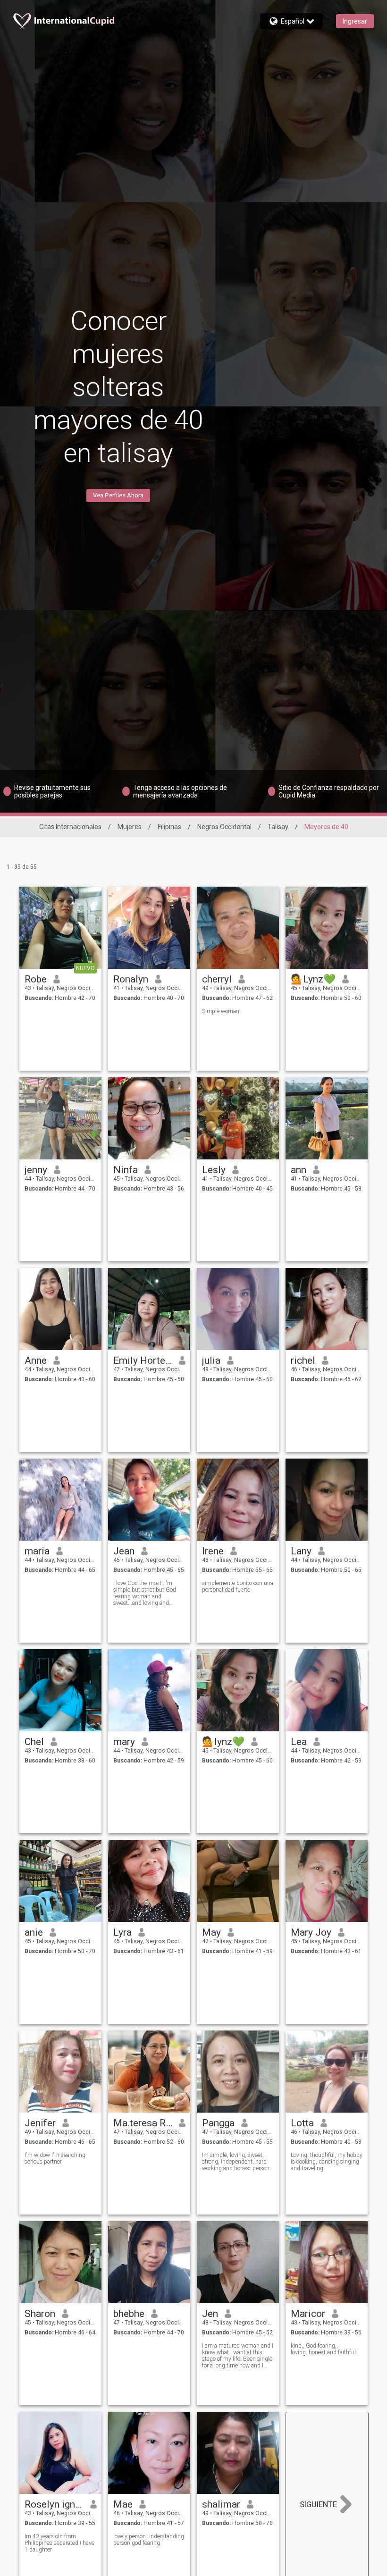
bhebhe (129, 2314)
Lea (299, 1742)
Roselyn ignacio (54, 2504)
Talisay (278, 827)
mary (124, 1742)
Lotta (302, 2123)
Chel (34, 1742)
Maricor (308, 2314)
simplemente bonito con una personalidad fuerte (238, 1586)
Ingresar (355, 21)
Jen (210, 2314)
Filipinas (169, 827)
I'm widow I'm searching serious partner (55, 2158)
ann (299, 1170)
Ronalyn (131, 979)
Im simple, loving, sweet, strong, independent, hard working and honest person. (236, 2162)
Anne (36, 1360)
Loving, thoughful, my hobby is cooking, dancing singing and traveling (327, 2162)
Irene (213, 1551)
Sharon (40, 2314)
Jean (124, 1551)
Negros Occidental (224, 827)
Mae (123, 2504)
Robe (36, 979)
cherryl (217, 979)
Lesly (214, 1170)
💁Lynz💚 (313, 979)
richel (303, 1360)
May (211, 1932)
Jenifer (40, 2123)
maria (37, 1551)
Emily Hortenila (143, 1360)
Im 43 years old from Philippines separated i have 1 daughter (59, 2543)
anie (34, 1932)
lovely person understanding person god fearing (149, 2540)
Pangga (218, 2123)
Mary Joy (311, 1932)
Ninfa (126, 1170)
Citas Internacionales (70, 827)
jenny (36, 1170)
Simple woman (221, 1011)
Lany (301, 1551)
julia (211, 1360)
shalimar (221, 2504)
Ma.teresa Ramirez (143, 2123)
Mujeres (130, 827)
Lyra (122, 1932)
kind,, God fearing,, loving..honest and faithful (323, 2349)
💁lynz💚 (223, 1742)
